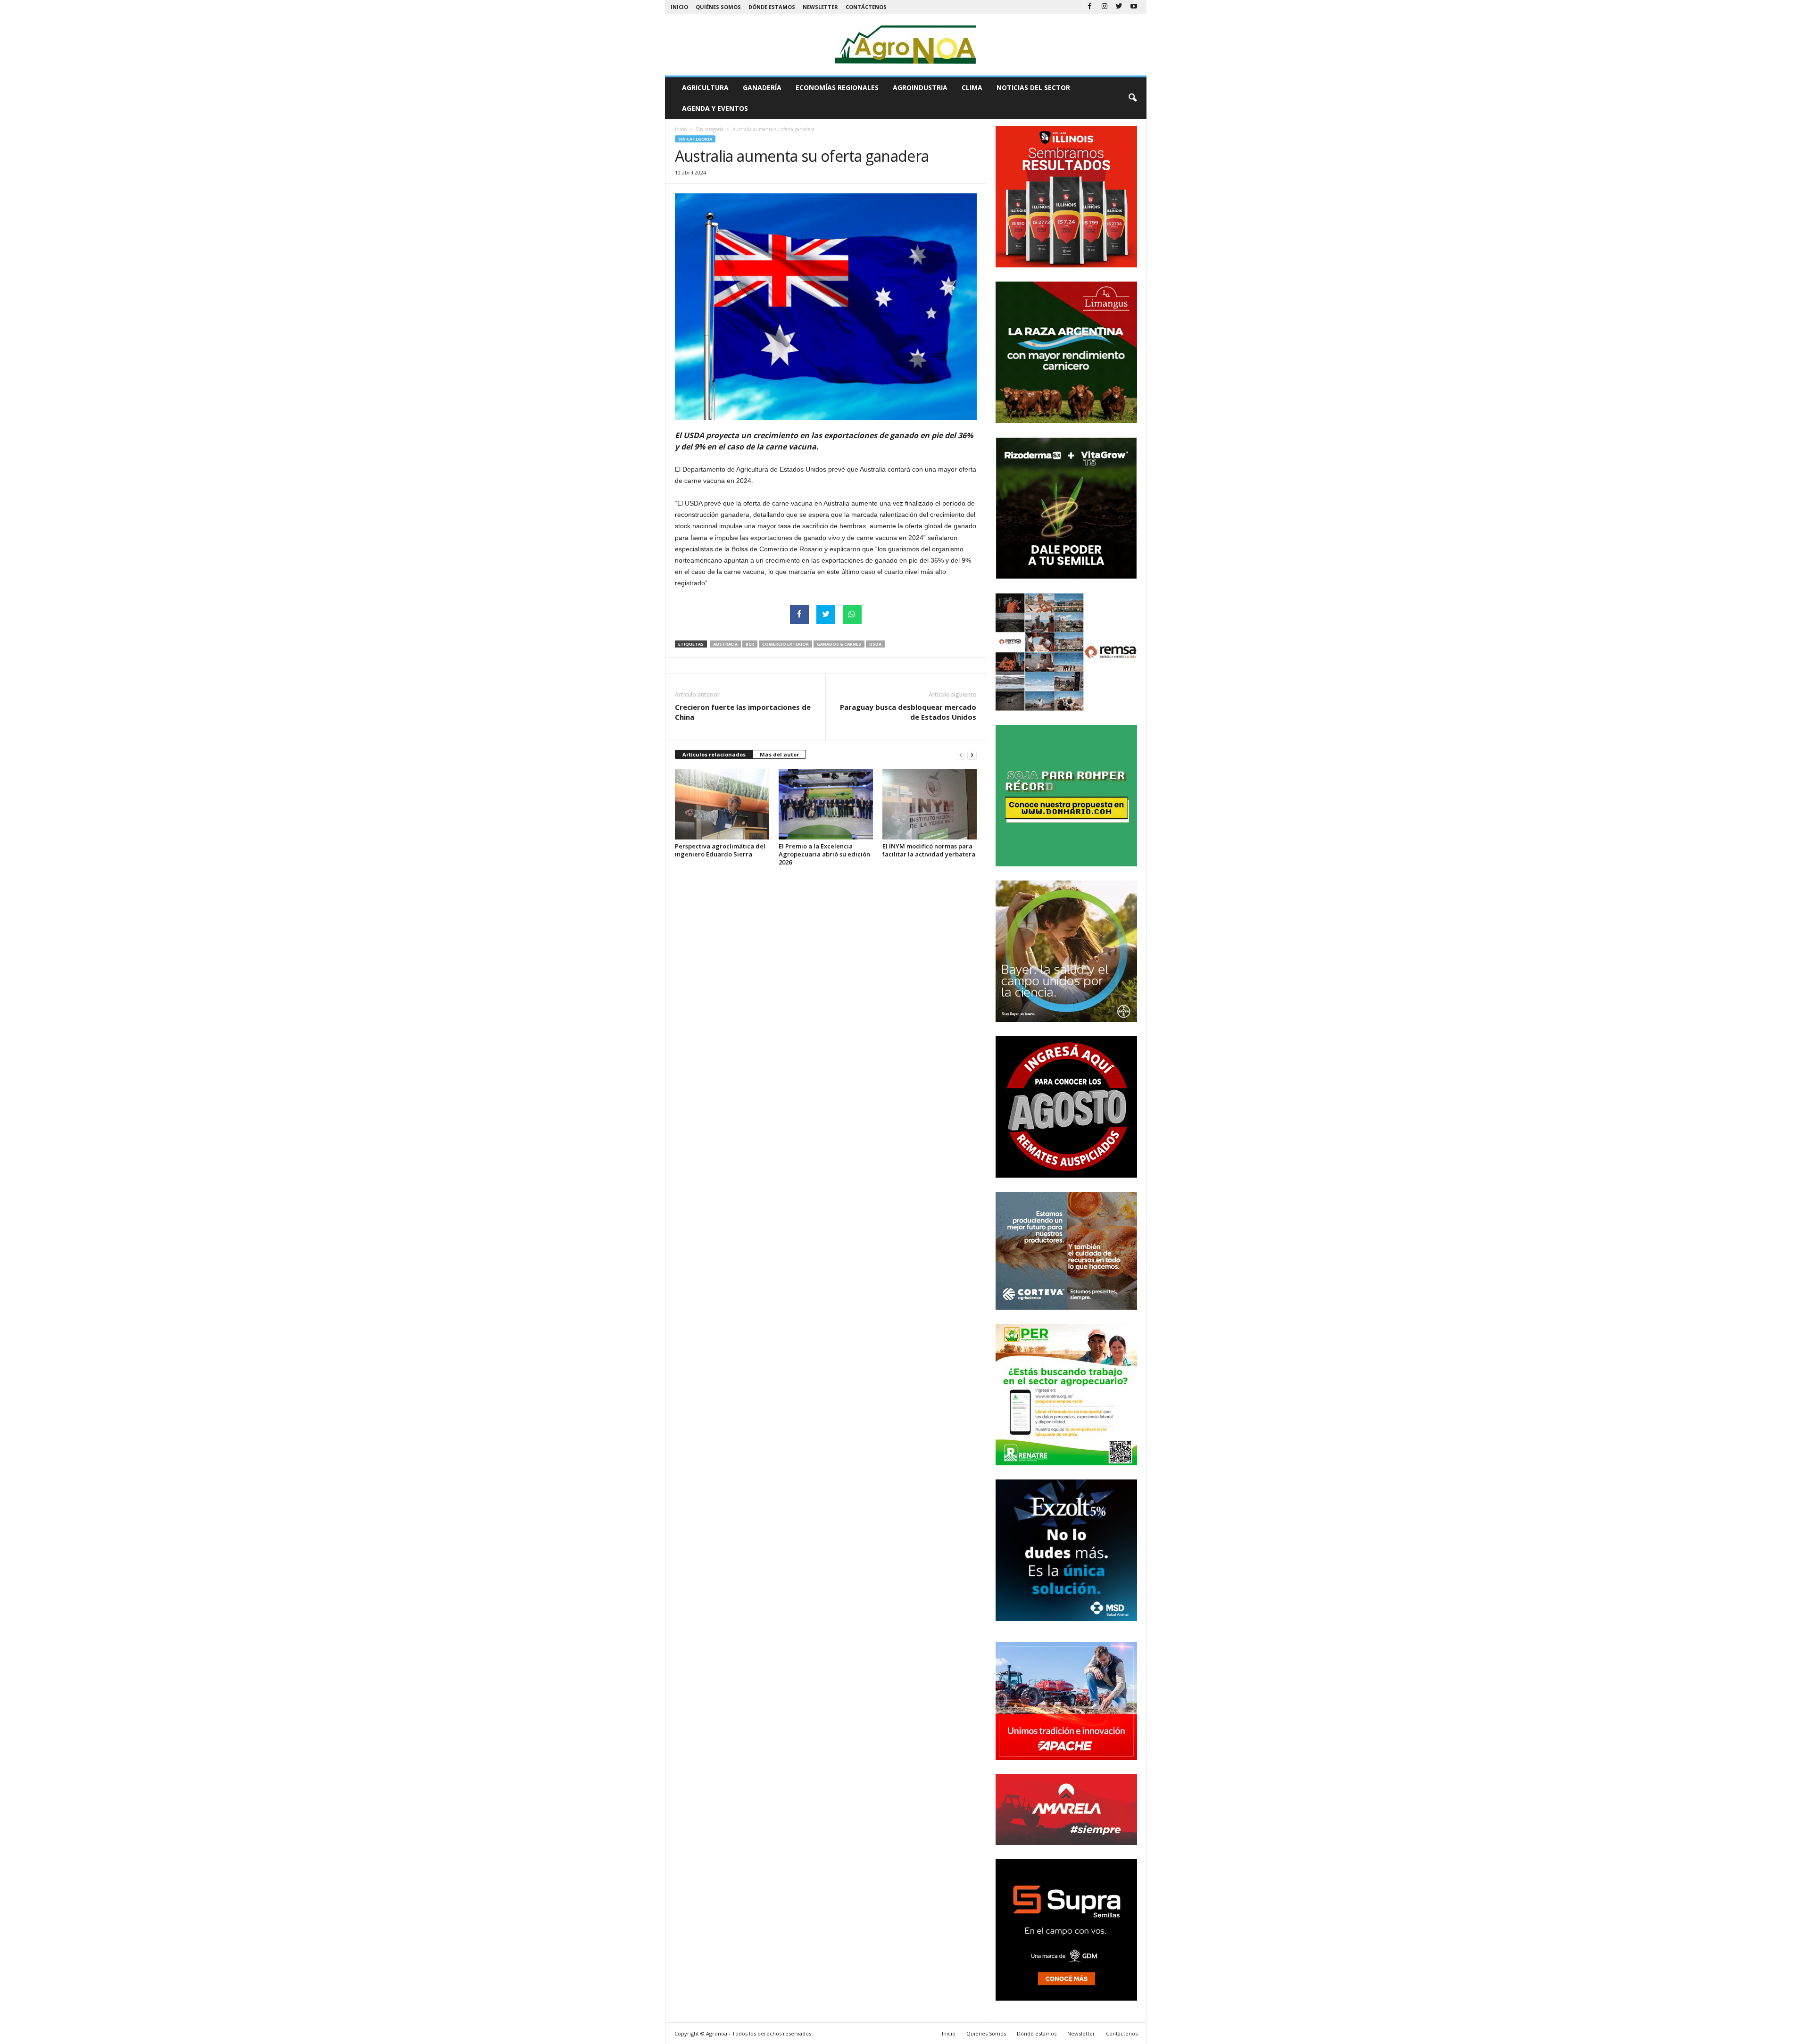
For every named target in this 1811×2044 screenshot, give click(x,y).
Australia (725, 644)
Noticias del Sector (1033, 87)
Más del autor (779, 754)
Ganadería (762, 87)
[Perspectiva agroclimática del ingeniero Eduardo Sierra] (722, 804)
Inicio (679, 7)
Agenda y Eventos (715, 108)
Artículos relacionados (714, 754)
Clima (972, 87)
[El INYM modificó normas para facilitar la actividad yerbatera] (930, 804)
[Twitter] (1119, 7)
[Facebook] (1090, 7)
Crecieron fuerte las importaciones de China (743, 712)
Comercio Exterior (785, 644)
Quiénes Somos (718, 7)
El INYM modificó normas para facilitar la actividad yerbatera (929, 850)
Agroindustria (920, 87)
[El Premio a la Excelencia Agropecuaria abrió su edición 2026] (826, 804)
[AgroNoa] (906, 45)
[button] (1132, 98)
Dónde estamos (772, 7)
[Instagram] (1105, 7)
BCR (750, 644)
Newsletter (820, 7)
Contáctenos (866, 7)
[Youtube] (1134, 7)
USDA (875, 644)
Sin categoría (710, 129)
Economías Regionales (837, 87)
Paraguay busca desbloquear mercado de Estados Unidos (908, 712)
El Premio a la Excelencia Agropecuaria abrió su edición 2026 (824, 854)
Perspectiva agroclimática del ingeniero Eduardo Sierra (720, 850)
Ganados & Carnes (839, 644)
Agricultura (705, 87)
